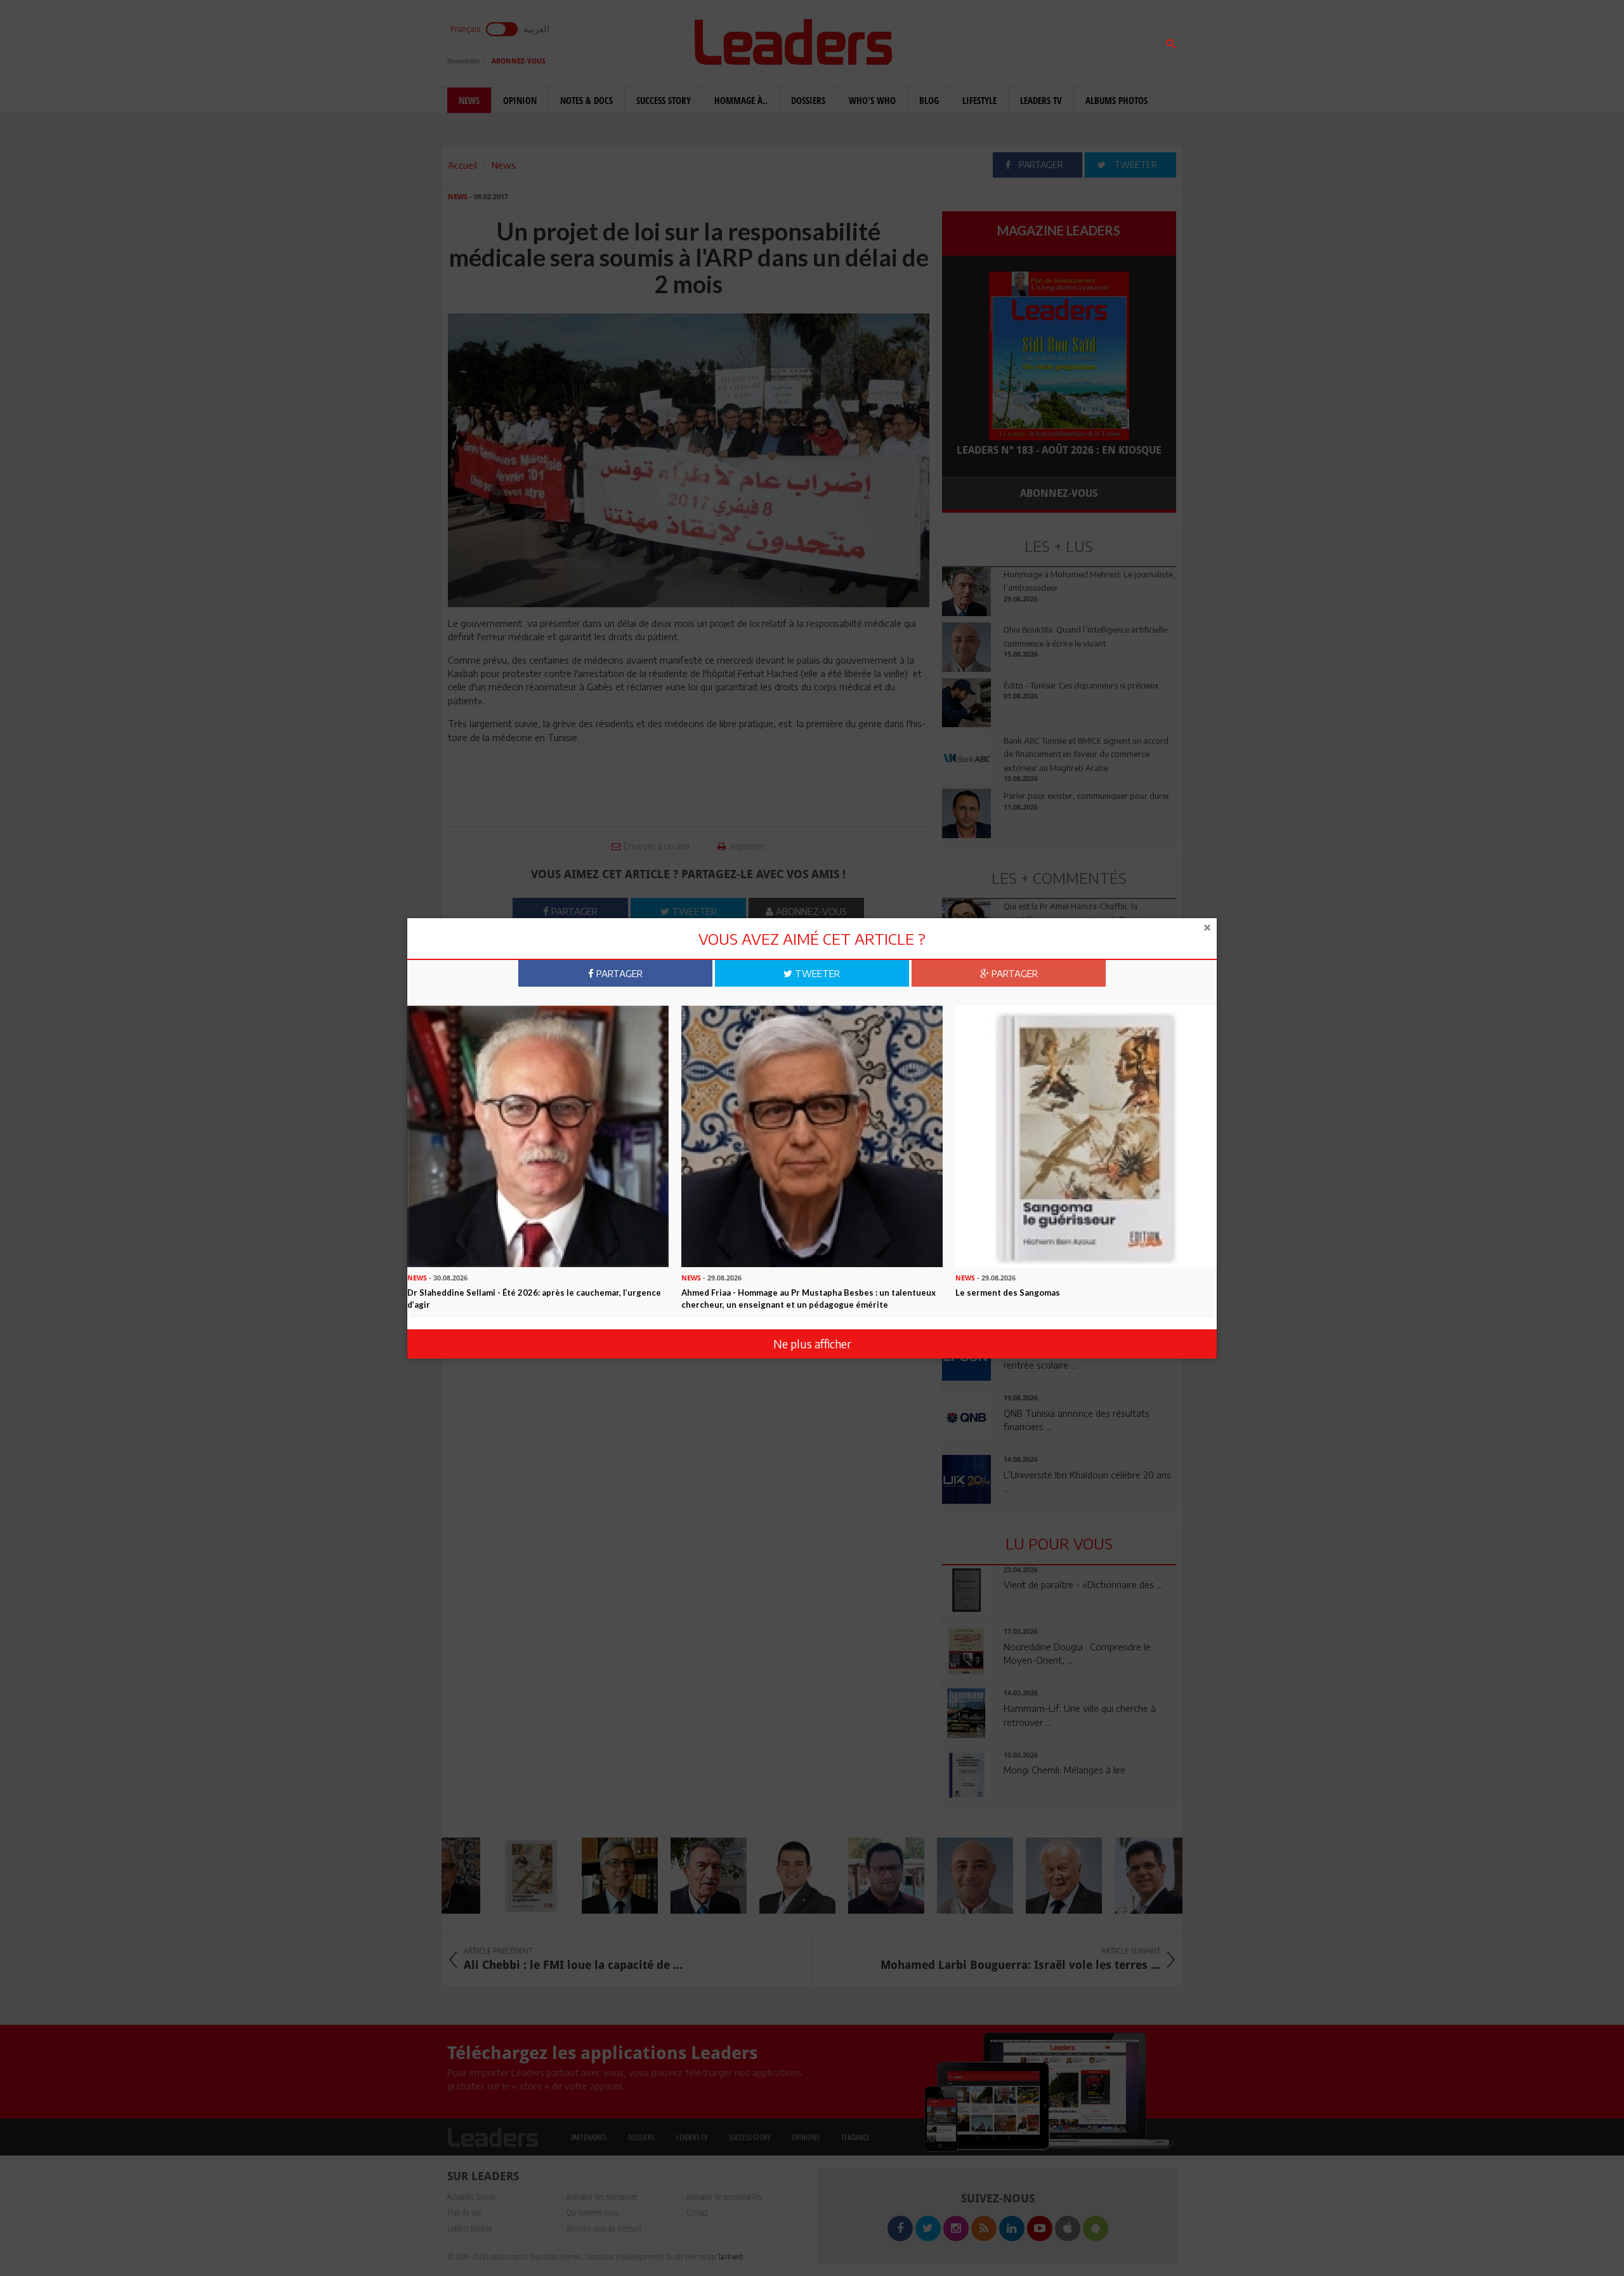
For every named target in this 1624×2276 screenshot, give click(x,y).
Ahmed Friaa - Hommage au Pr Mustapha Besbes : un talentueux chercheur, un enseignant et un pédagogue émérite (809, 1299)
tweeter (816, 973)
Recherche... (972, 40)
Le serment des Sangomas (1008, 1293)
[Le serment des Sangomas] (1086, 1135)
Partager (618, 973)
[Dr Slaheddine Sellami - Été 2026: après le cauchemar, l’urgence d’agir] (538, 1135)
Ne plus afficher (812, 1344)
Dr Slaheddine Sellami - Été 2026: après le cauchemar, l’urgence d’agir (534, 1299)
